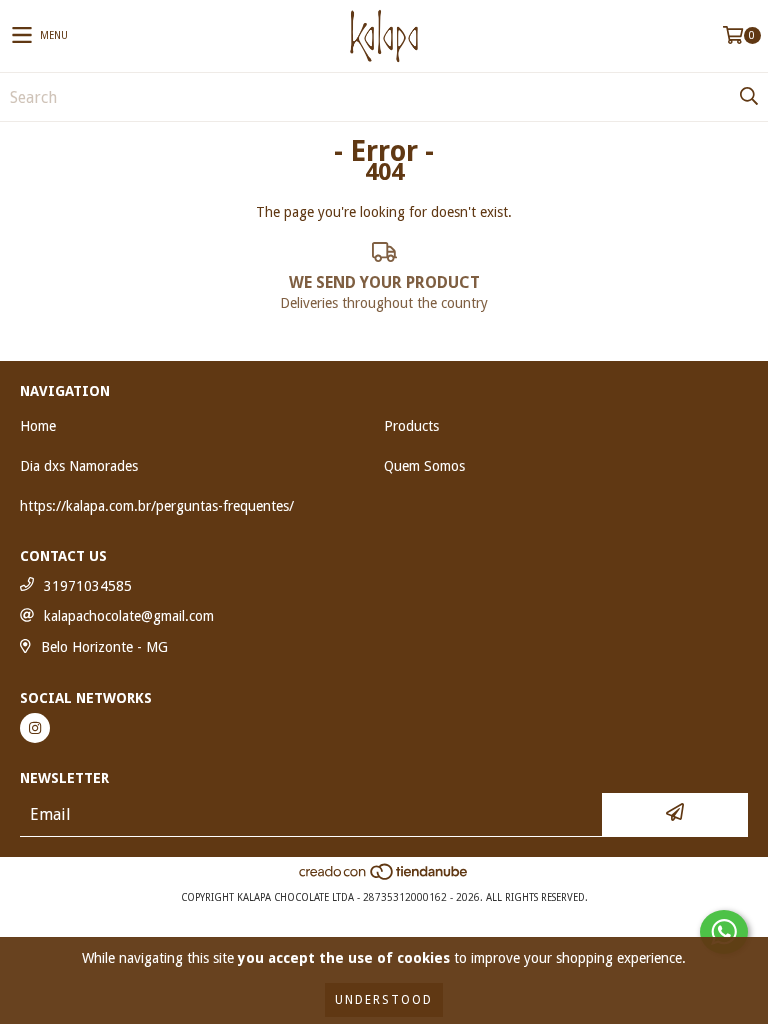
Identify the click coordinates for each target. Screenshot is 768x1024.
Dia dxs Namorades (79, 466)
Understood (384, 1000)
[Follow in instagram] (35, 728)
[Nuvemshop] (384, 877)
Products (411, 426)
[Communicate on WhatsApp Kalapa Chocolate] (724, 932)
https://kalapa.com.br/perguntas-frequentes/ (157, 506)
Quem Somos (424, 466)
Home (38, 426)
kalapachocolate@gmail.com (129, 616)
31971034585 (88, 586)
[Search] (748, 97)
